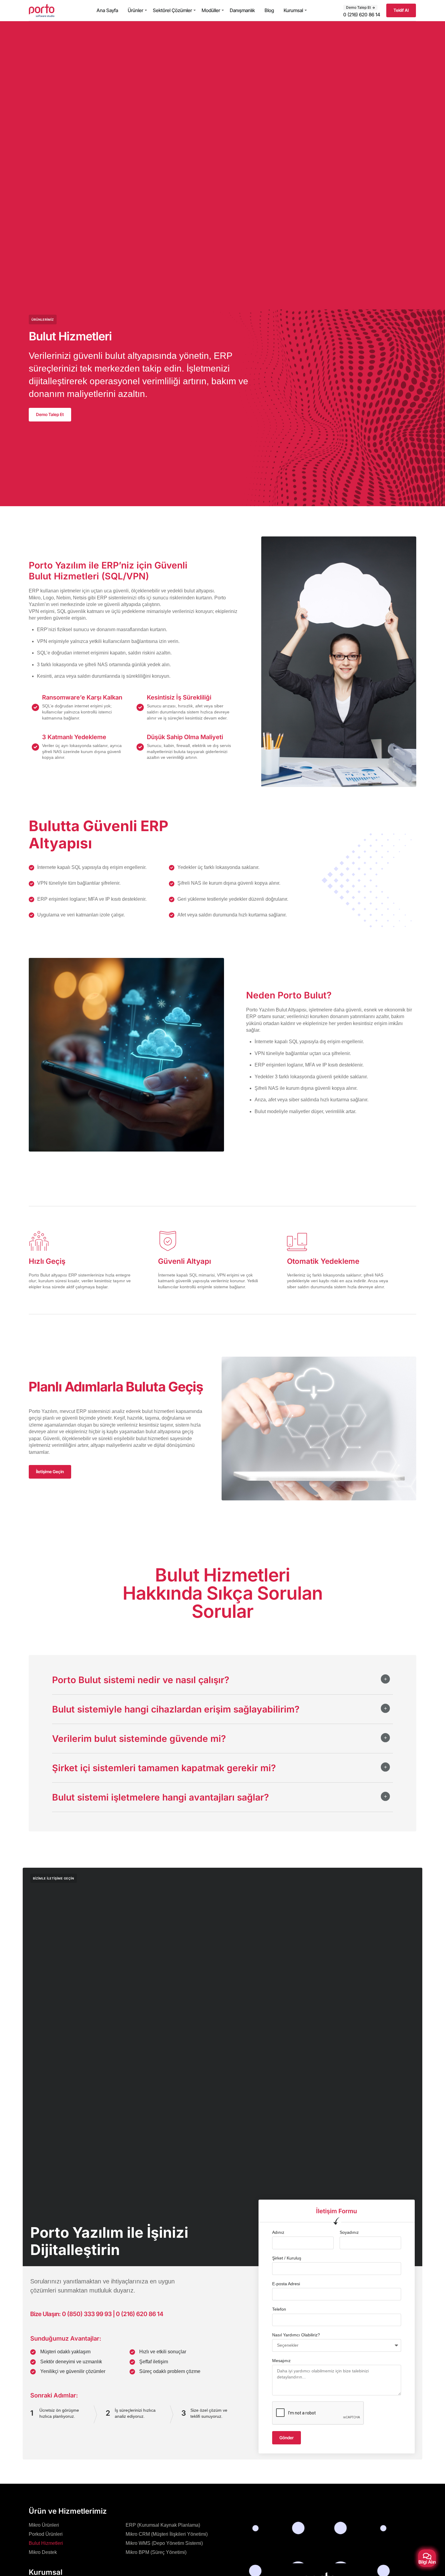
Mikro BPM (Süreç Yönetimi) (156, 2552)
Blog (269, 10)
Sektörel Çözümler (172, 10)
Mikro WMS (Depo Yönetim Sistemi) (164, 2543)
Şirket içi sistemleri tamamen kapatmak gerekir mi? (164, 1768)
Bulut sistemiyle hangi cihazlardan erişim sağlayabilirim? (176, 1709)
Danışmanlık (242, 10)
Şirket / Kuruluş (287, 2258)
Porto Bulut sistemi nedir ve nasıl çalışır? (141, 1680)
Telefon (279, 2309)
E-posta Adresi (286, 2284)
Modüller (211, 10)
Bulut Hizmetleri (46, 2543)
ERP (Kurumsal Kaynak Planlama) (163, 2525)
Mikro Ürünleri (44, 2525)
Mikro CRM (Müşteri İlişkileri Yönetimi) (167, 2534)
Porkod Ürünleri (46, 2534)
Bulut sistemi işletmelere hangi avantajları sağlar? (160, 1797)
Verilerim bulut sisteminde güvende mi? (139, 1739)
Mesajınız (281, 2361)
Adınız (278, 2232)
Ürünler (135, 10)
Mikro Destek (43, 2552)
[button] (222, 1685)
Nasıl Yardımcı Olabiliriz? (296, 2335)
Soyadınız (349, 2232)
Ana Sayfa (107, 10)
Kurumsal (293, 10)
